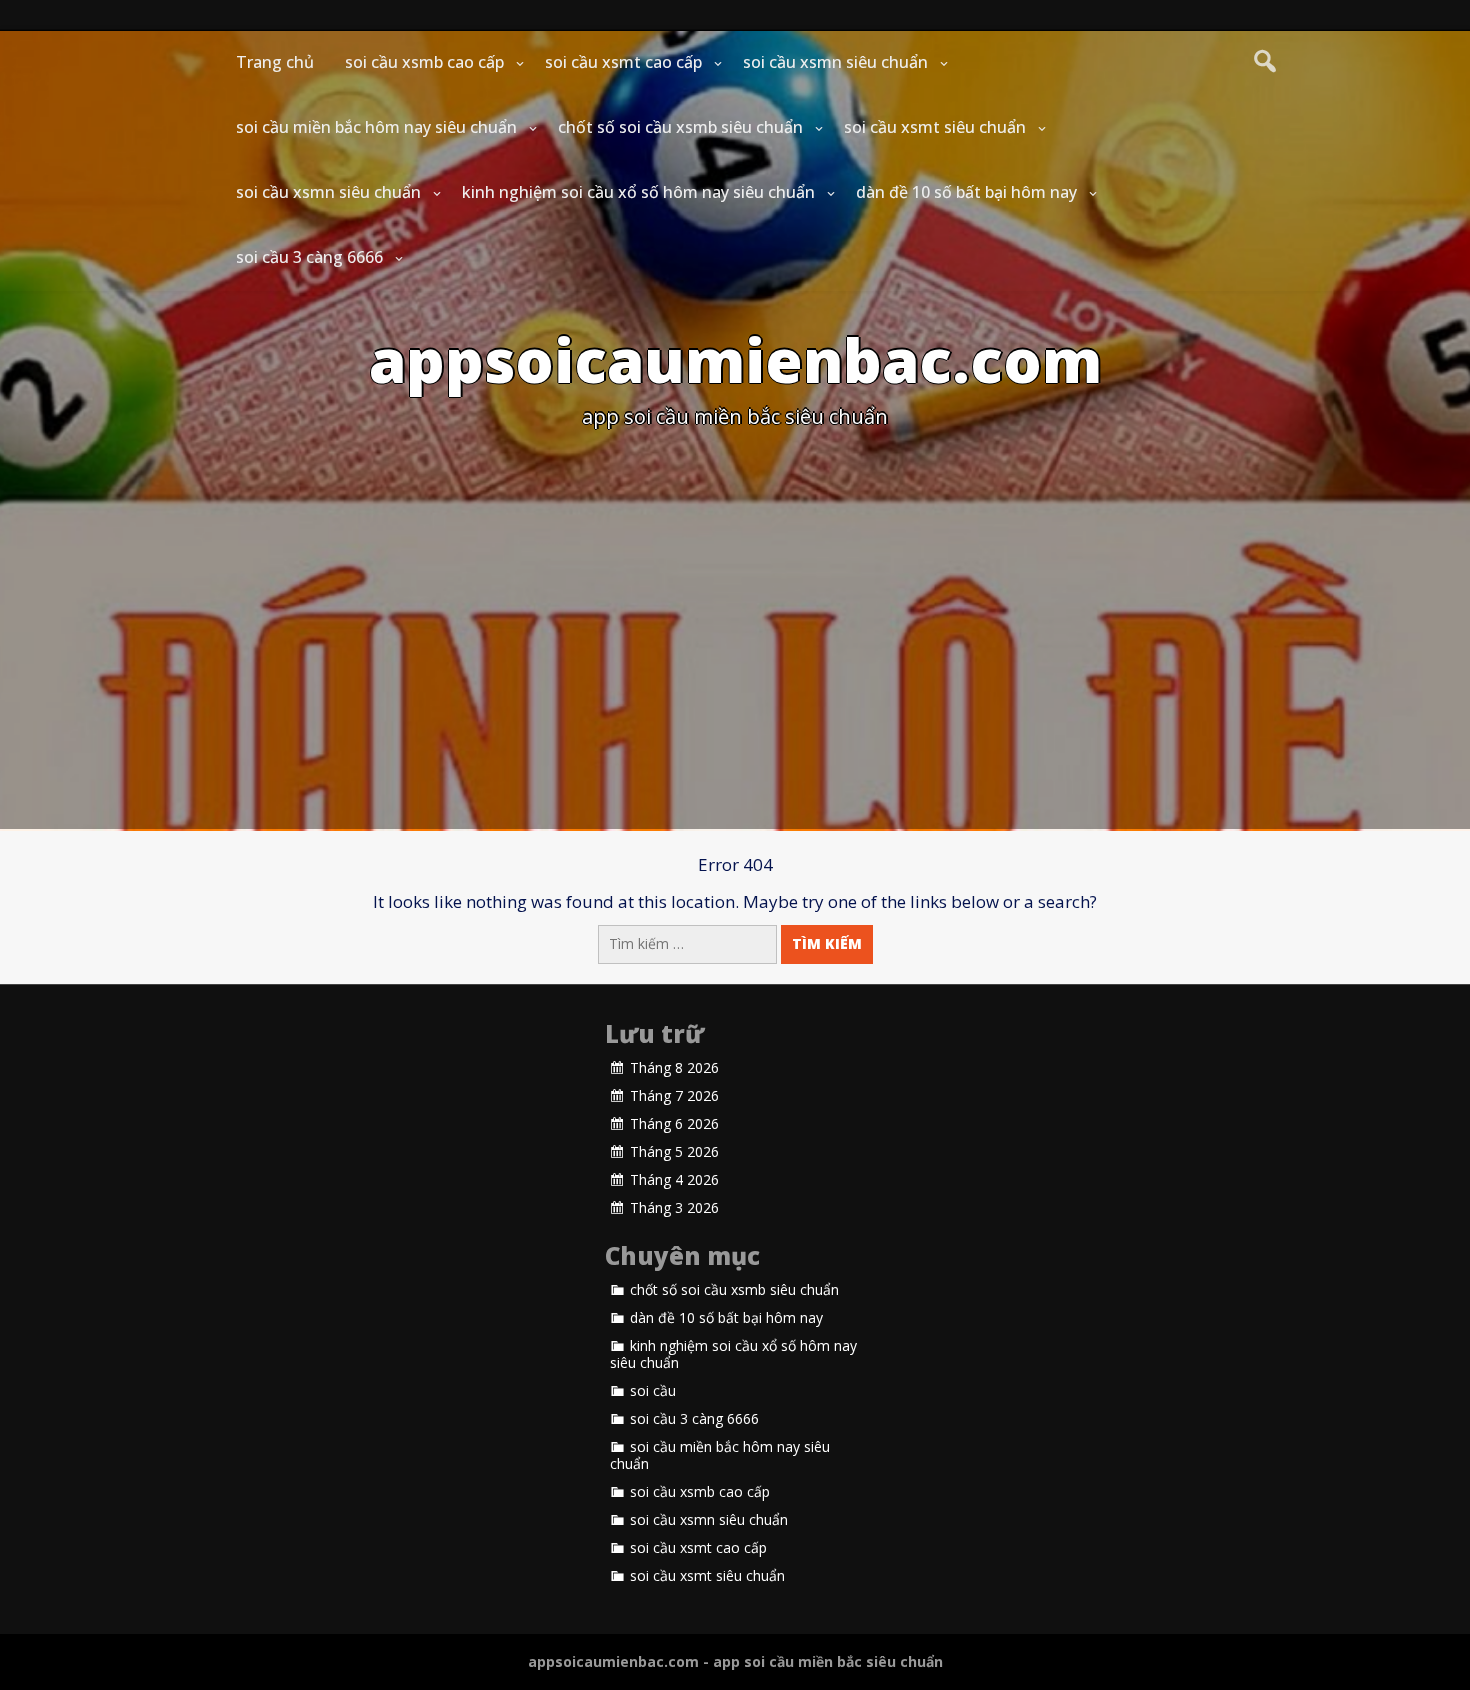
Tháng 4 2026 (674, 1180)
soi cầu (653, 1391)
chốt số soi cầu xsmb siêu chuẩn (680, 127)
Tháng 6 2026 (674, 1124)
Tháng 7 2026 (674, 1096)
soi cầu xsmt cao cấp (623, 62)
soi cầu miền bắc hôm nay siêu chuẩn (376, 127)
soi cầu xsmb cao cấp (424, 62)
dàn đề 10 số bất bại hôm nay (966, 192)
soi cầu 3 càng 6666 (309, 257)
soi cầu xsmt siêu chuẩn (935, 127)
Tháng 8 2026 (674, 1068)
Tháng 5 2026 (674, 1152)
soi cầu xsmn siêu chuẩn (835, 62)
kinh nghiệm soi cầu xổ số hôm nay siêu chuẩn (638, 192)
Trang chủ (275, 62)
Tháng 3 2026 (674, 1208)
